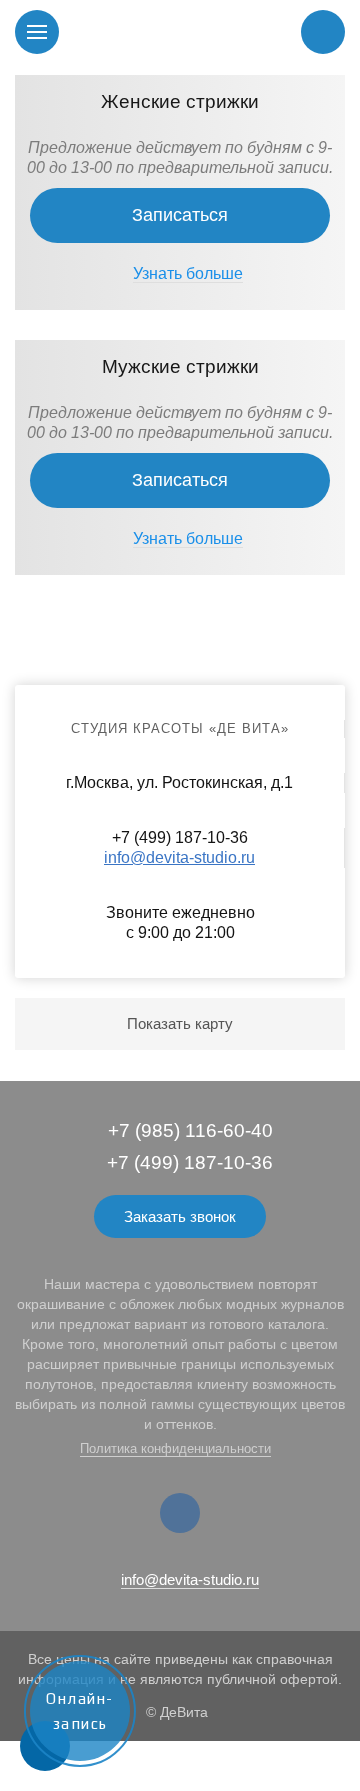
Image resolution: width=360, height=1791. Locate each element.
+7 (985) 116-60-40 (190, 1130)
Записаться (180, 215)
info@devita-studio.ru (179, 857)
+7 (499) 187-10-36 (190, 1162)
